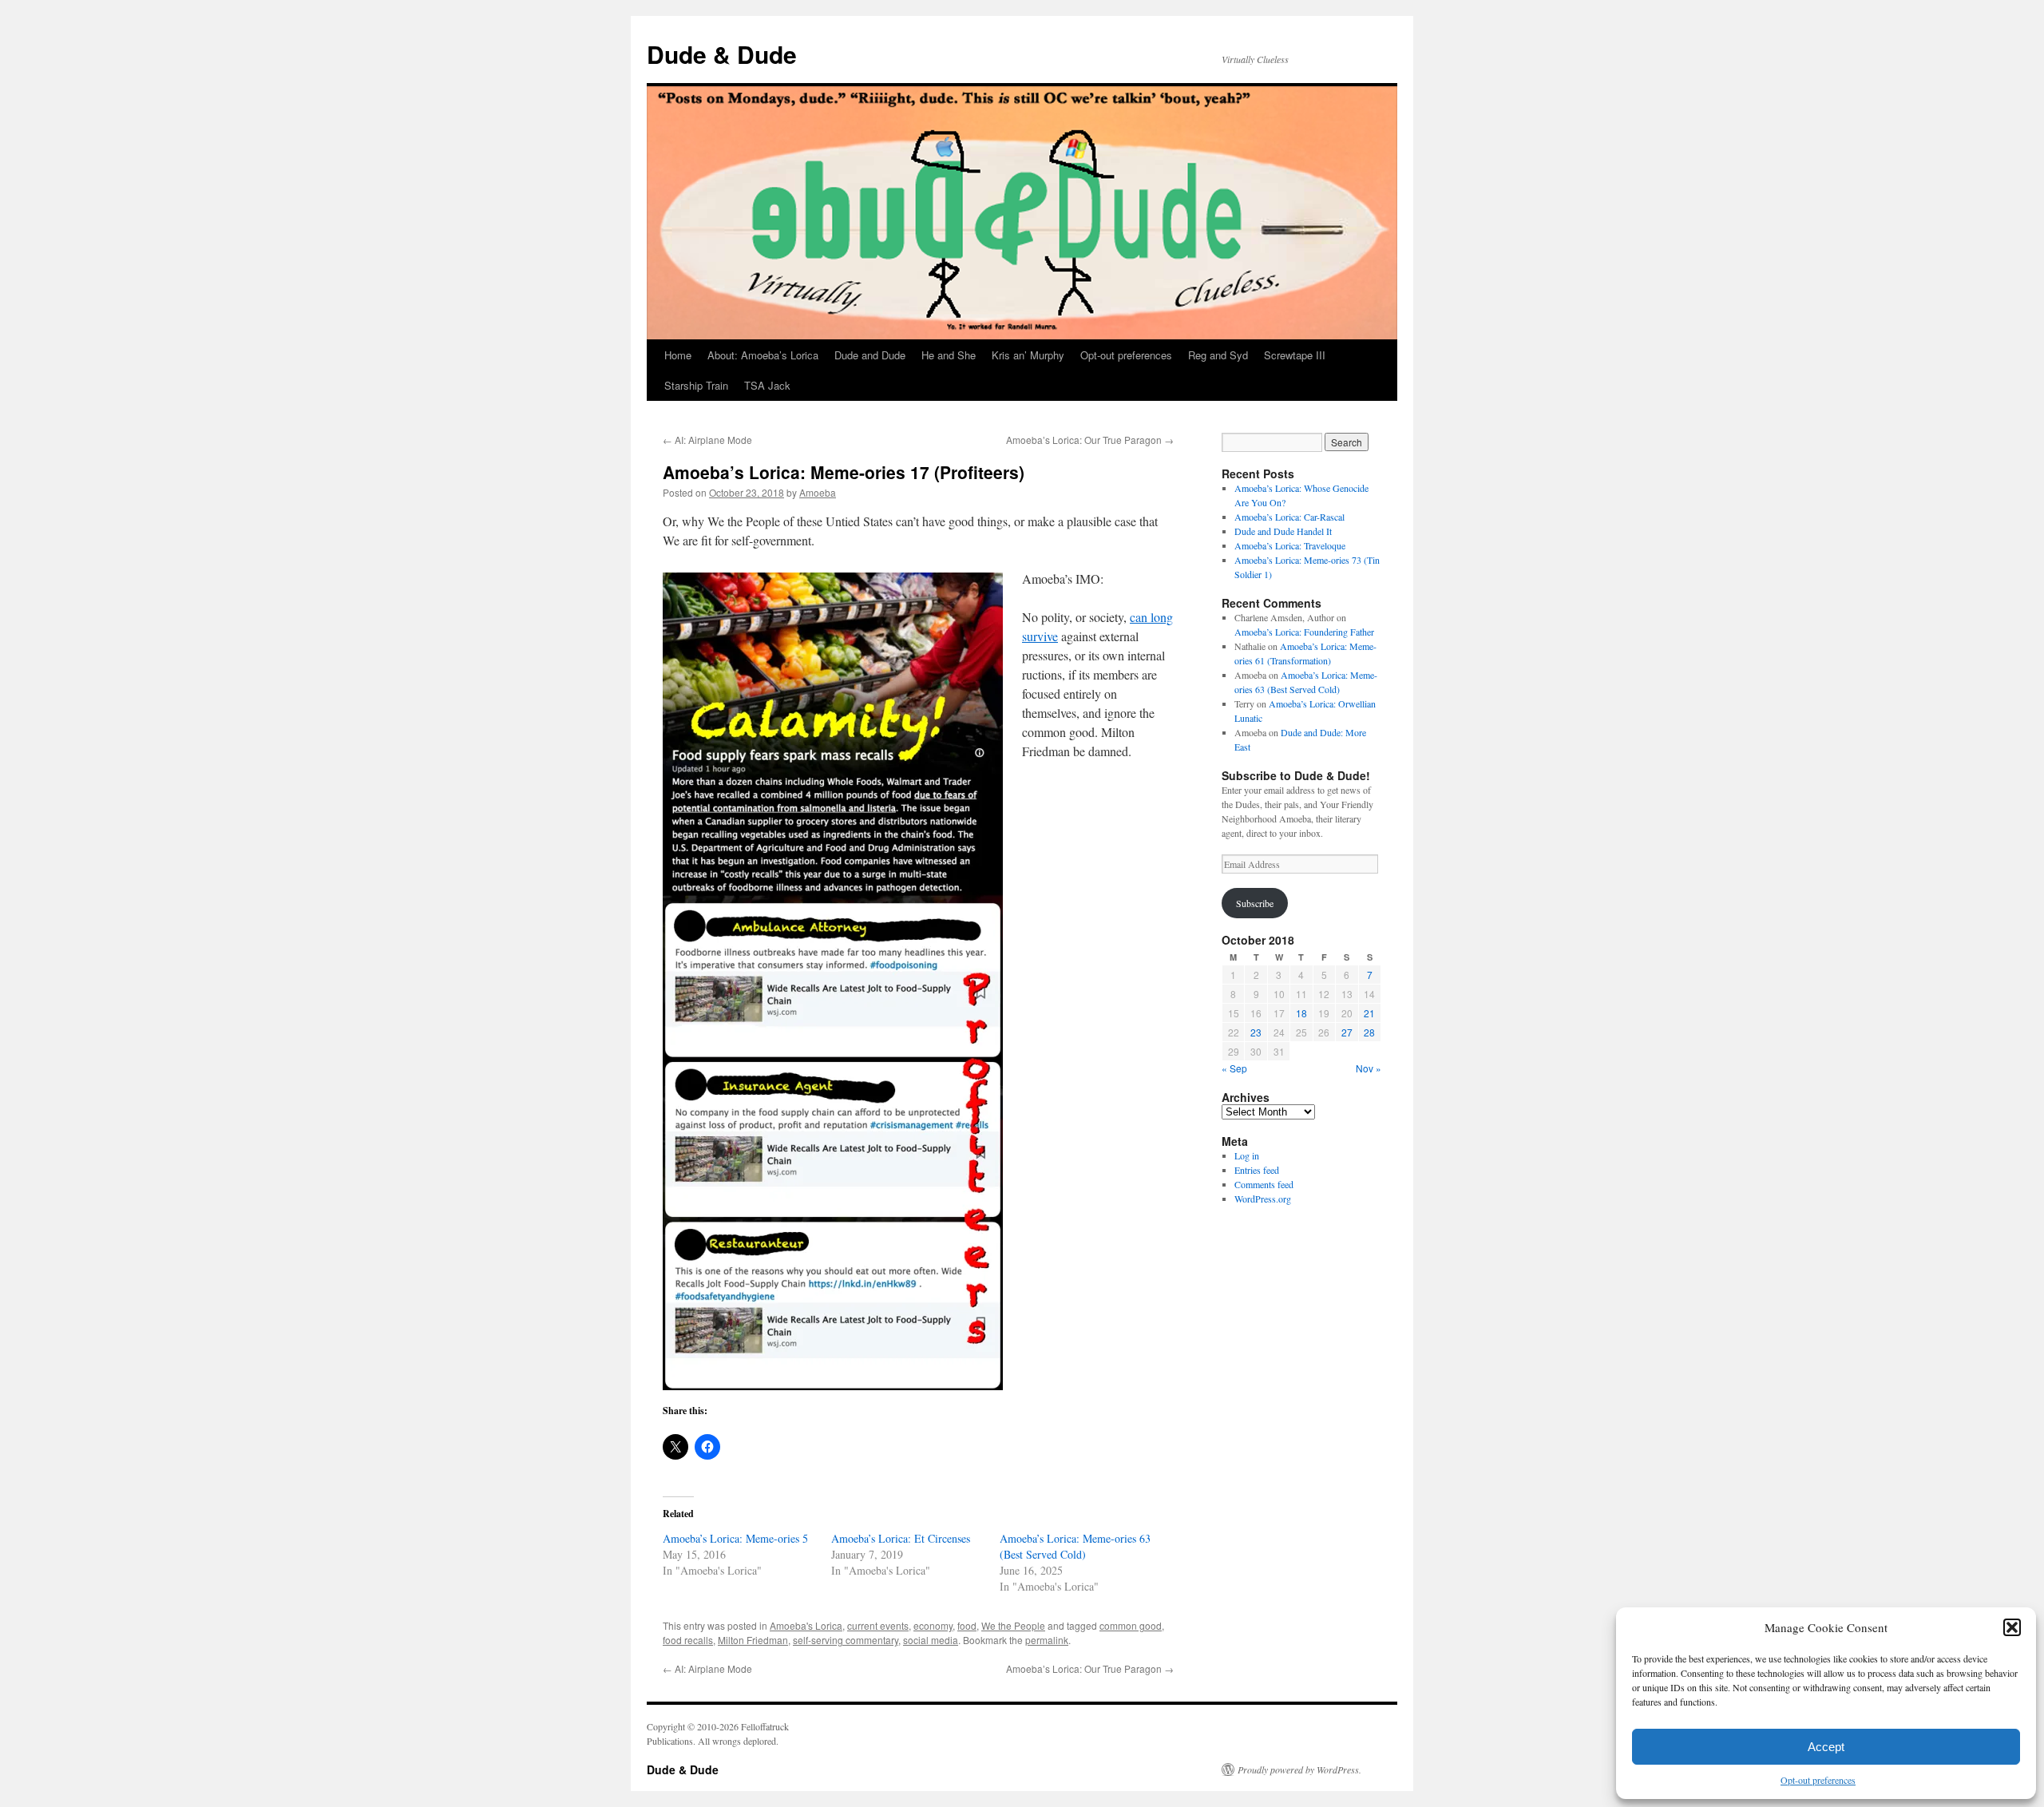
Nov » (1369, 1068)
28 (1369, 1032)
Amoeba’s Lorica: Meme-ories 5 (735, 1538)
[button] (2012, 1627)
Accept (1826, 1747)
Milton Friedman (753, 1640)
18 (1301, 1013)
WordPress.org (1263, 1199)
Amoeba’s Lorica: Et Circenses (901, 1538)
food (967, 1625)
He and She (949, 355)
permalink (1047, 1640)
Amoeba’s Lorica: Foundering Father (1304, 632)
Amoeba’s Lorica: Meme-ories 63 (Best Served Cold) (1075, 1546)
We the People (1013, 1625)
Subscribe (1255, 903)
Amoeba (818, 492)
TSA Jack (767, 385)
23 (1256, 1032)
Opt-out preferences (1818, 1780)
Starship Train (696, 385)
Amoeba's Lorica (806, 1625)
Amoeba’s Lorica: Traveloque (1290, 545)
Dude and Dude (870, 355)
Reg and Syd (1218, 355)
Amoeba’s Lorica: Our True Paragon (1090, 440)
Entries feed (1257, 1170)
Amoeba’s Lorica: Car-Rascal (1289, 517)
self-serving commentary (846, 1640)
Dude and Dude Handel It (1283, 531)
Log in (1247, 1155)
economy (933, 1625)
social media (931, 1640)
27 (1347, 1032)
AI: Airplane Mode (707, 440)
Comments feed (1264, 1184)
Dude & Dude (722, 54)
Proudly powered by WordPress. (1299, 1769)
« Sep (1234, 1068)
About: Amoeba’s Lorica (763, 355)
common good (1131, 1625)
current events (878, 1625)
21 (1369, 1013)
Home (678, 355)
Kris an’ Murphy (1028, 355)
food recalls (688, 1640)
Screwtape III (1295, 355)
